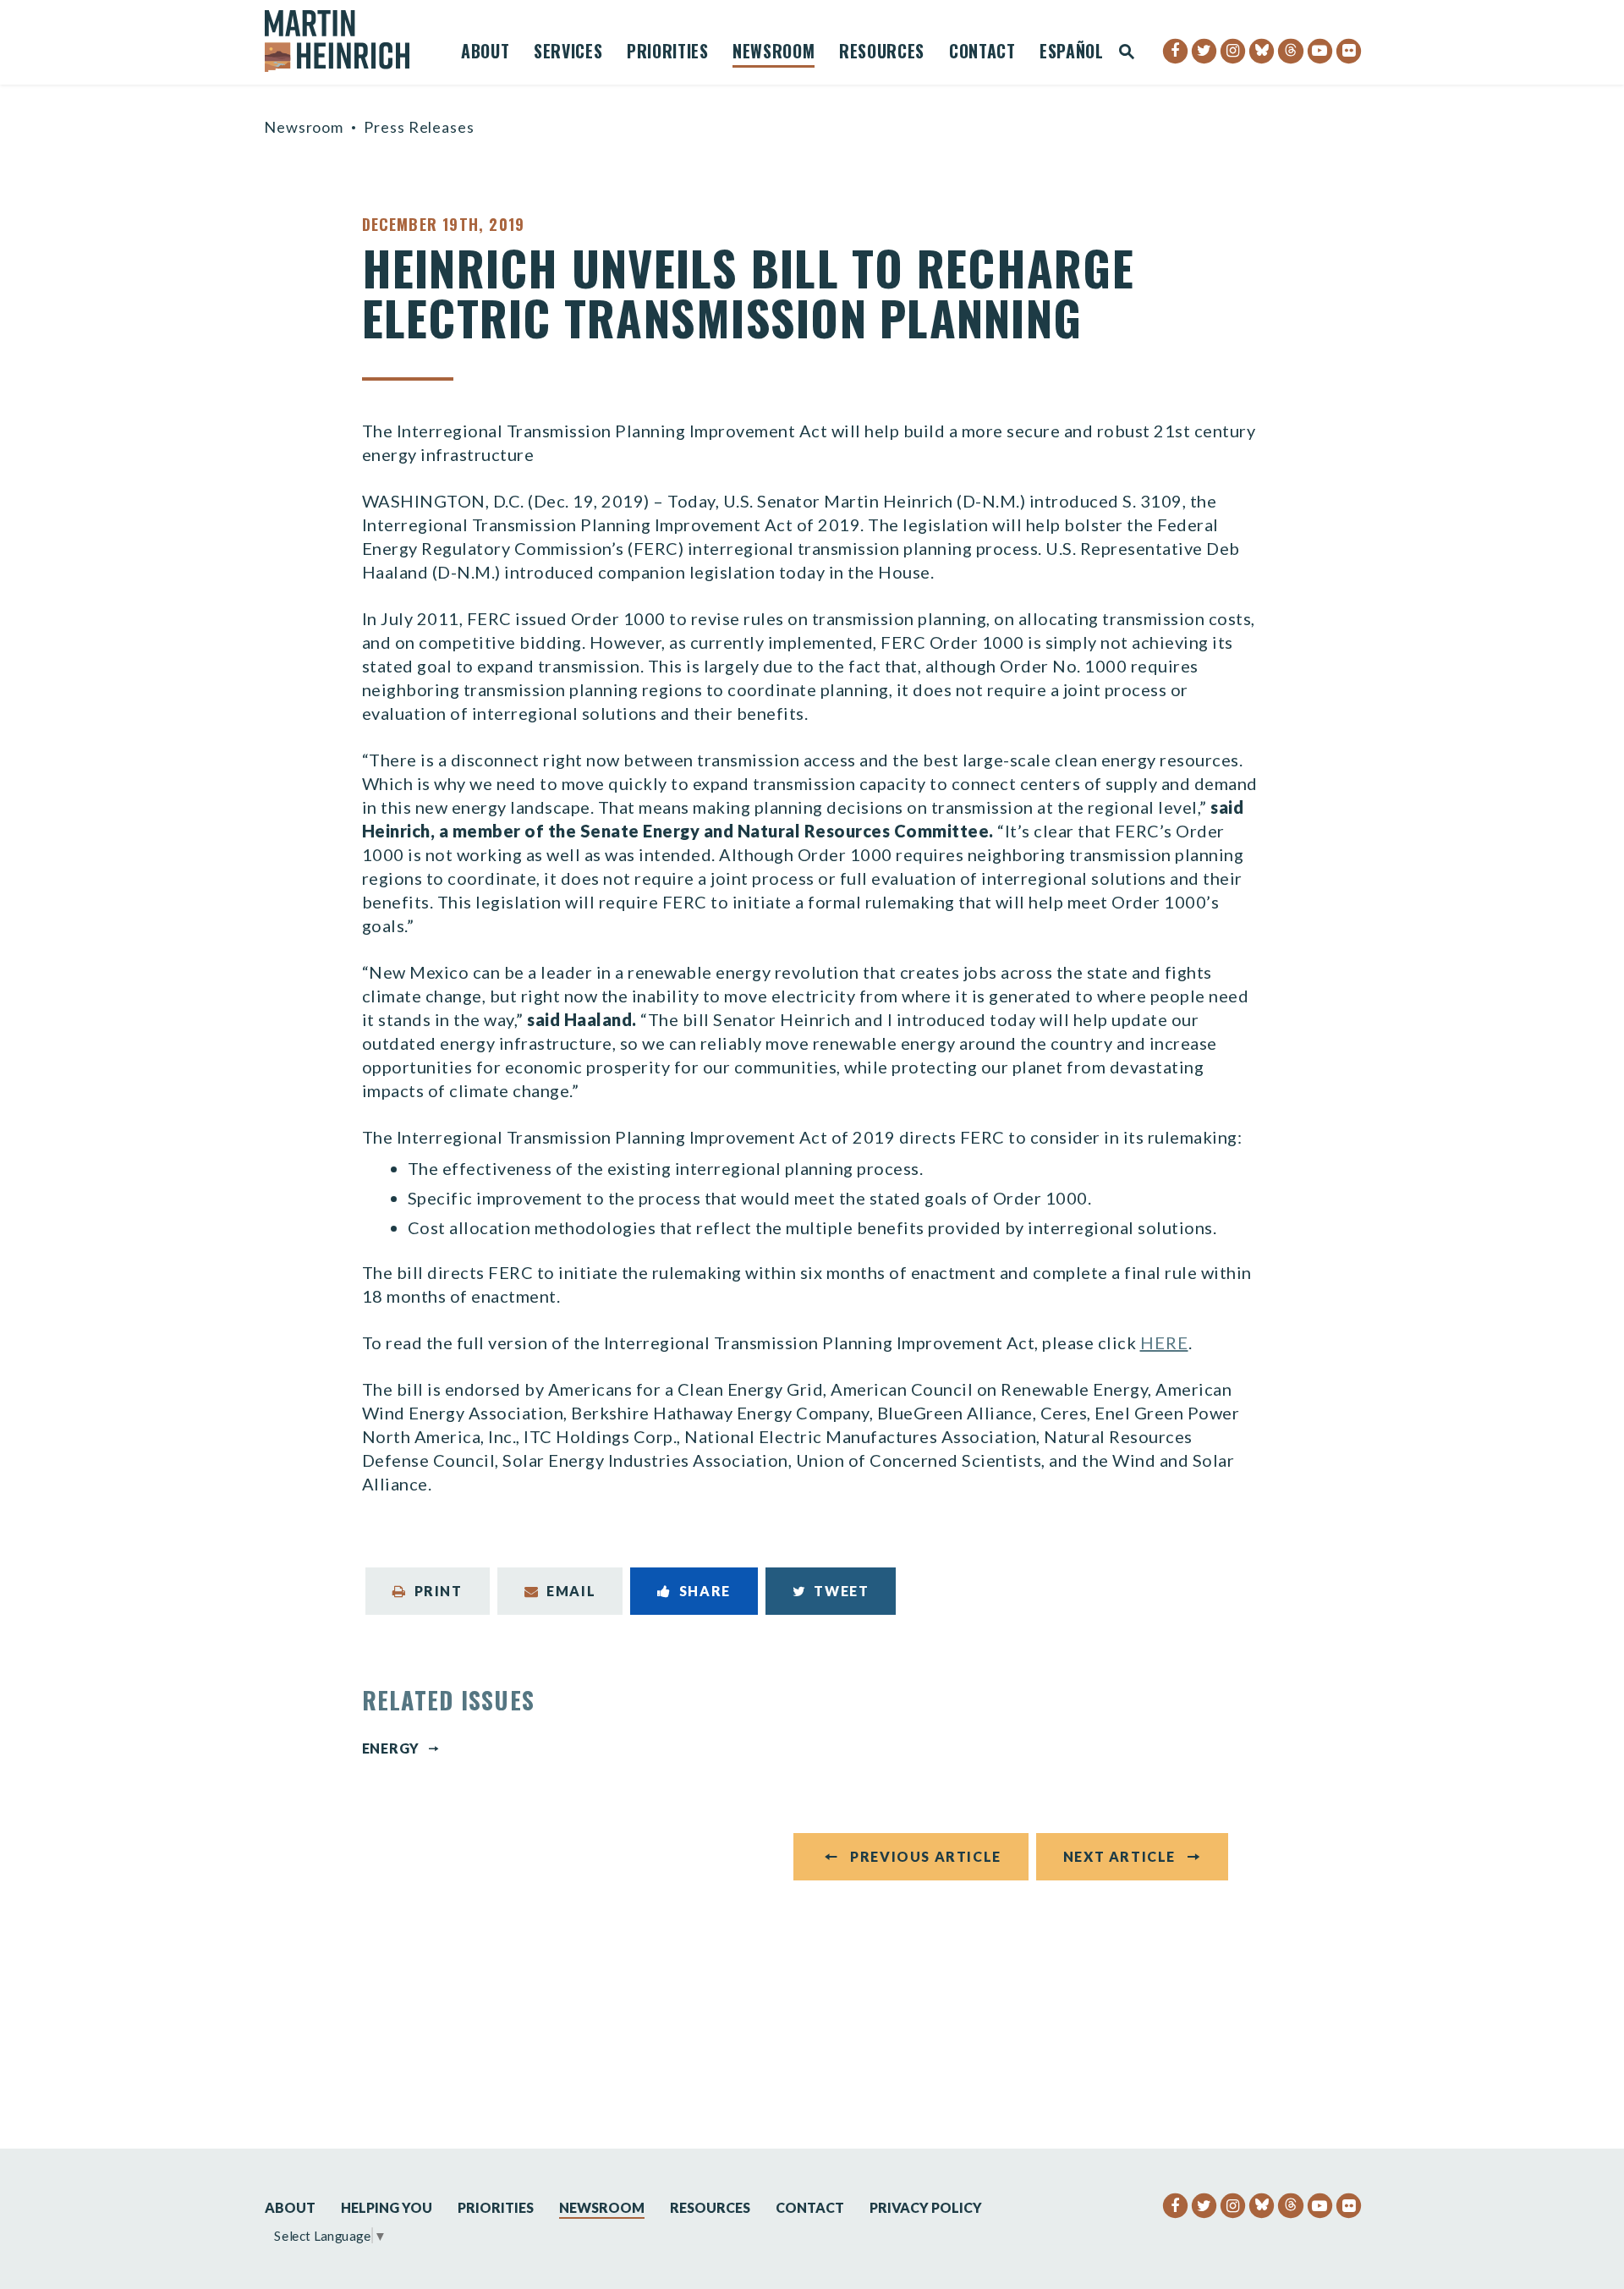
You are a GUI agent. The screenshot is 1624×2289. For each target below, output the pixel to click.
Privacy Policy (926, 2207)
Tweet (841, 1591)
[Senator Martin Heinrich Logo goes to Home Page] (348, 41)
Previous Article (926, 1856)
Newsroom (774, 53)
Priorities (668, 53)
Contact (982, 53)
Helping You (387, 2207)
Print (439, 1591)
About (485, 53)
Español (1072, 53)
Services (568, 53)
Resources (882, 53)
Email (571, 1591)
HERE (1164, 1342)
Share (705, 1591)
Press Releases (419, 127)
